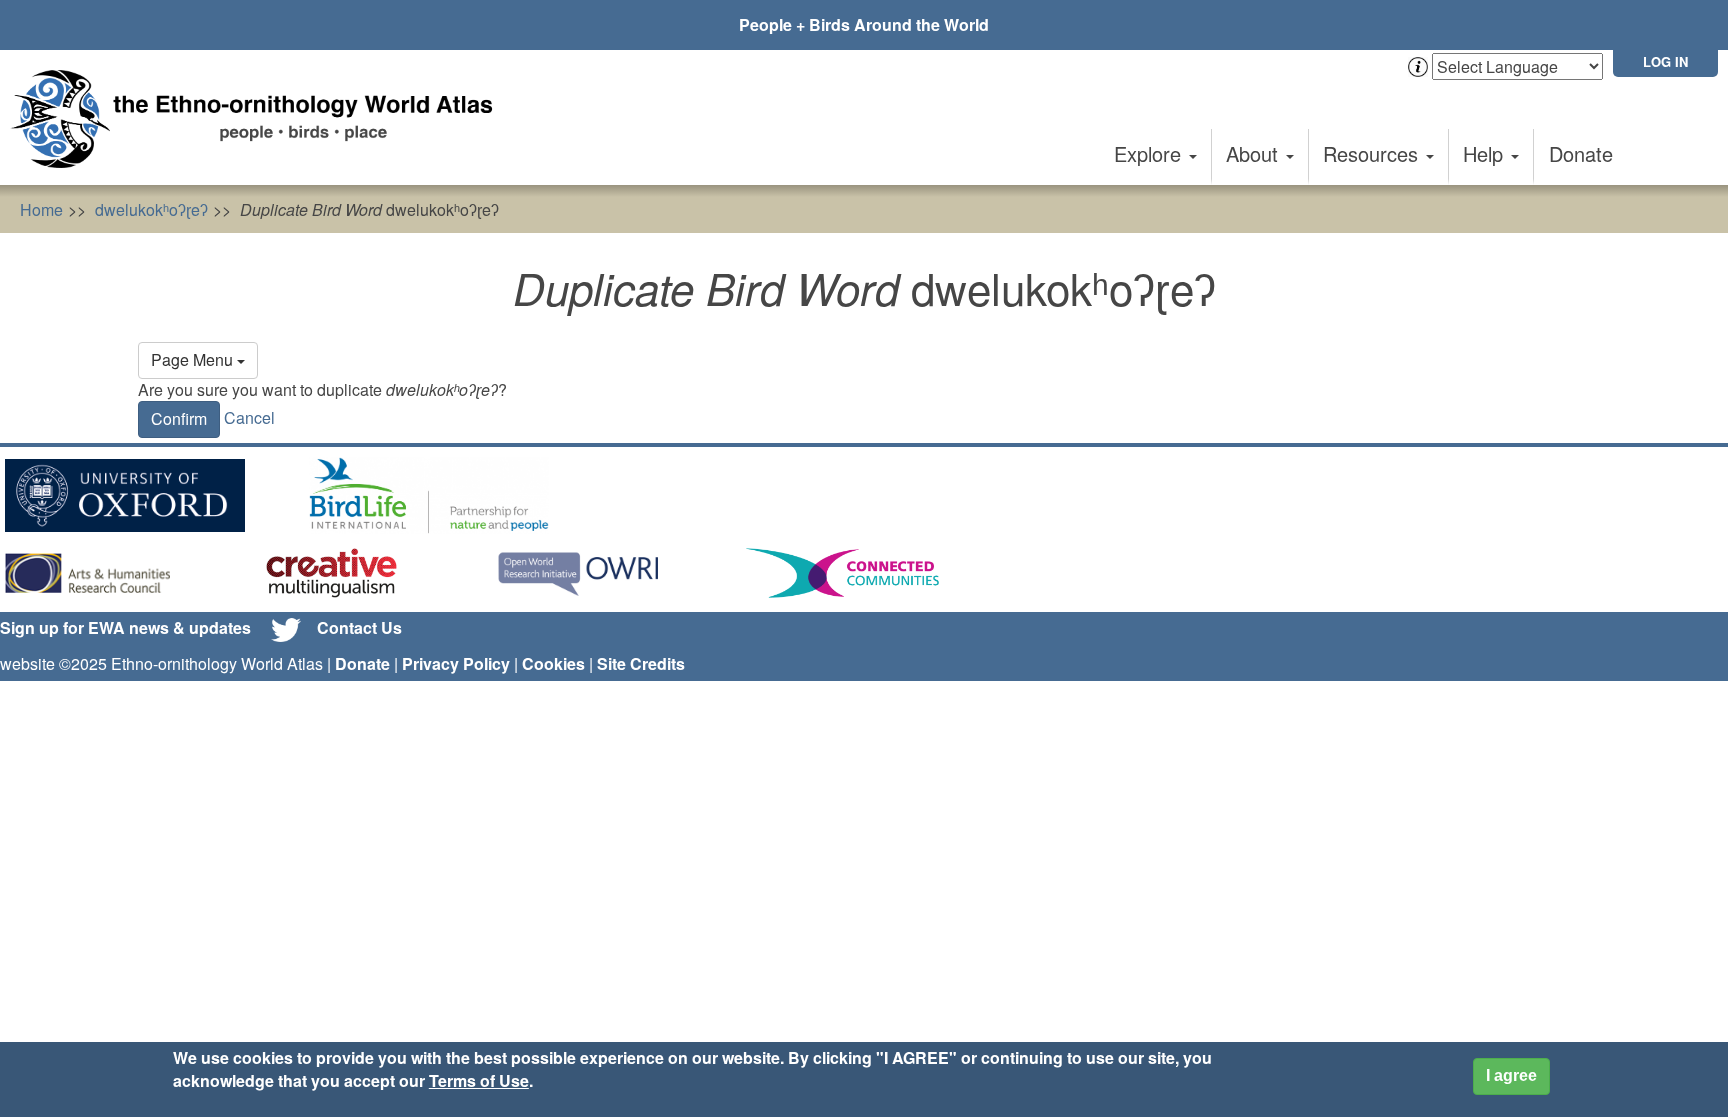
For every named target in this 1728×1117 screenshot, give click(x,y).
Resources (1373, 153)
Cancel (249, 417)
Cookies (553, 663)
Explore (1150, 153)
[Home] (260, 119)
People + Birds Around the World (864, 24)
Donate (1581, 153)
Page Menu (194, 359)
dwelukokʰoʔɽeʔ (151, 209)
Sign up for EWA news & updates (125, 627)
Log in (1665, 61)
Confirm (179, 418)
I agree (1511, 1075)
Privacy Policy (456, 663)
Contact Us (359, 627)
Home (41, 209)
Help (1486, 153)
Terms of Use (479, 1080)
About (1255, 153)
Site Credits (641, 663)
